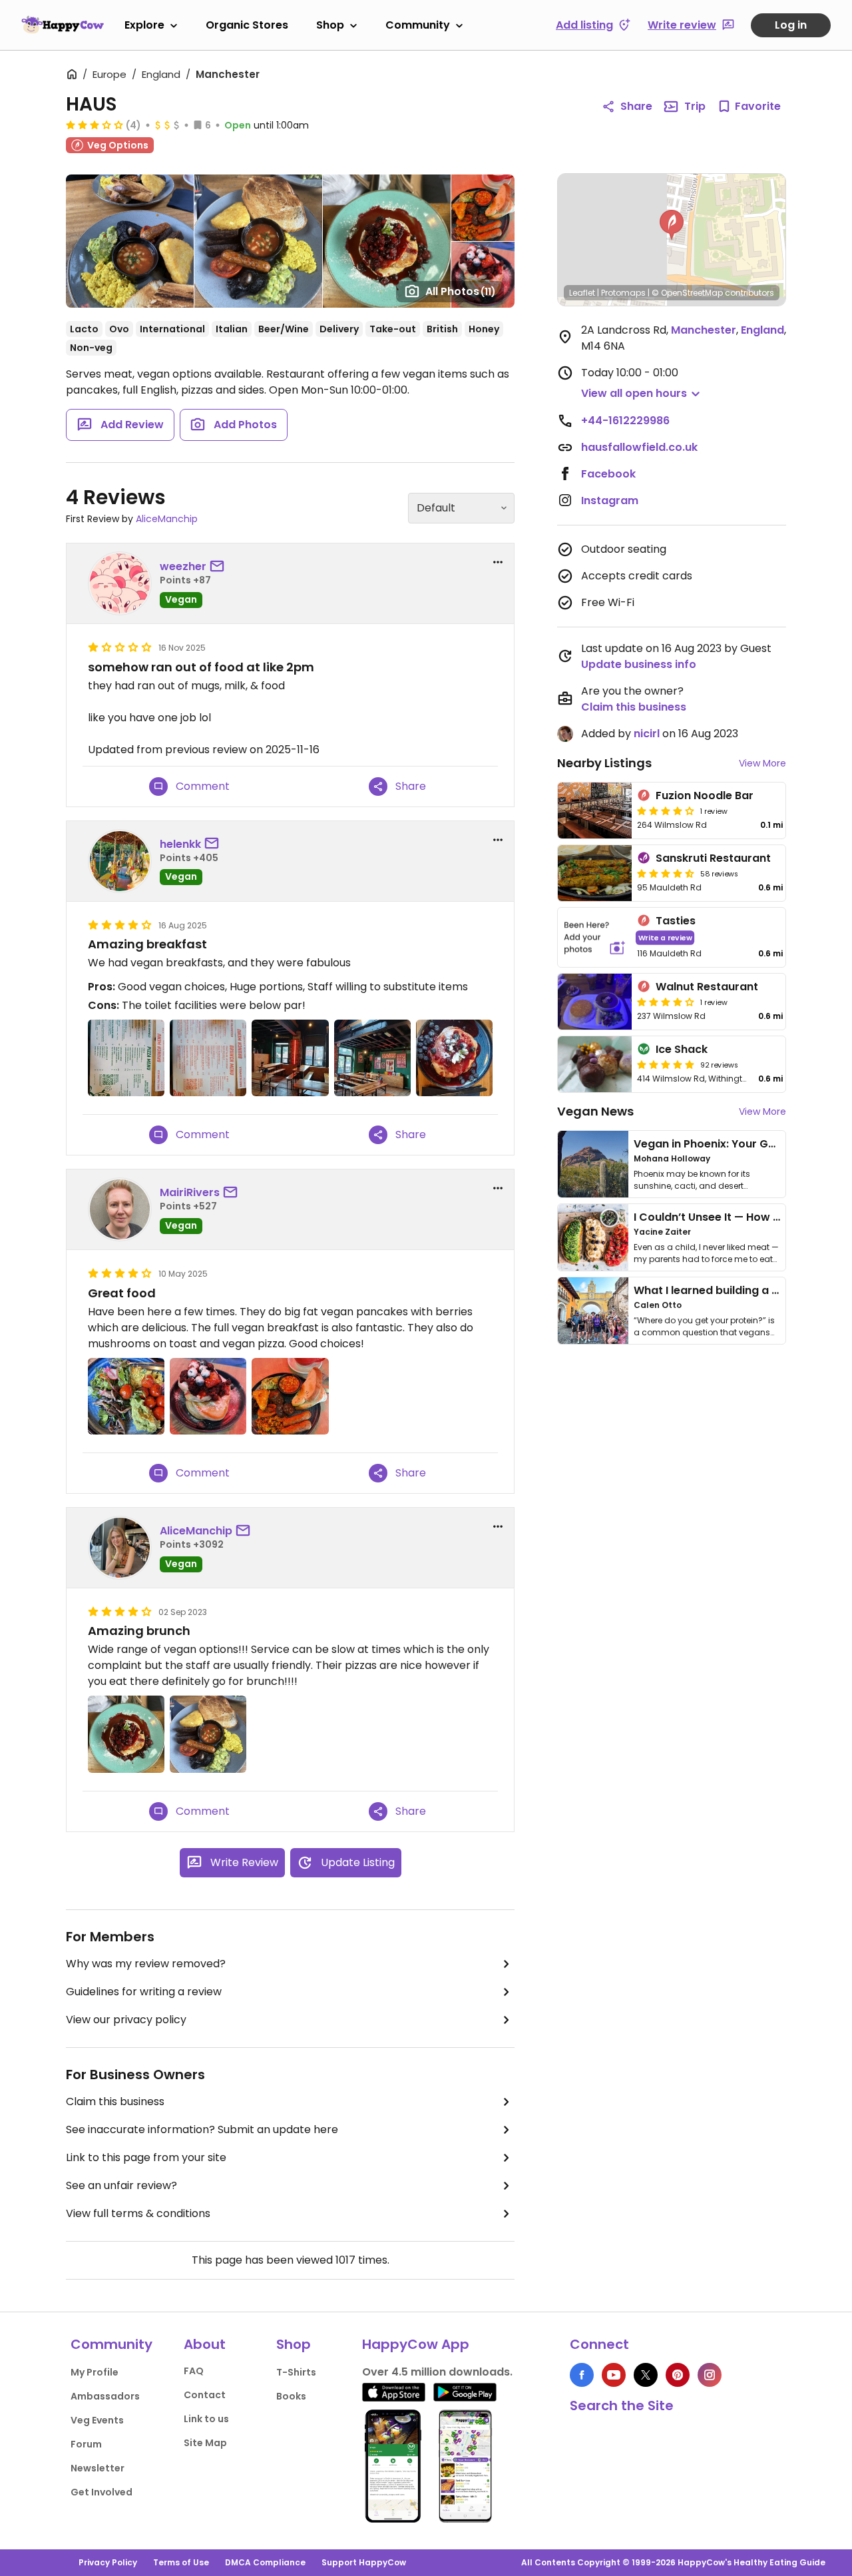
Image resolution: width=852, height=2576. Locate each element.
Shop (330, 25)
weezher (183, 566)
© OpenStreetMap (687, 293)
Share (636, 106)
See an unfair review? (121, 2185)
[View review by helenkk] (120, 861)
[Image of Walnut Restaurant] (595, 1002)
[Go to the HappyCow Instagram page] (710, 2375)
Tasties (676, 921)
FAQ (194, 2371)
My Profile (95, 2372)
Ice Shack (682, 1049)
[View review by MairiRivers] (120, 1209)
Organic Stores (247, 25)
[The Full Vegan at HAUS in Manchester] (290, 1396)
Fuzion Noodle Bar (705, 796)
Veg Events (97, 2420)
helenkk (180, 844)
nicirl (647, 734)
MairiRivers (190, 1192)
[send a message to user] (220, 567)
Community (418, 25)
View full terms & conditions (138, 2213)
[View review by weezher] (120, 583)
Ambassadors (105, 2396)
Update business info (639, 664)
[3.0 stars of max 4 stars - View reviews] (95, 125)
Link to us (206, 2419)
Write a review (665, 937)
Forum (86, 2444)
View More (762, 763)
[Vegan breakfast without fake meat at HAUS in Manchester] (126, 1396)
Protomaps (623, 293)
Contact (205, 2395)
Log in (791, 25)
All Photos (461, 291)
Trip (695, 106)
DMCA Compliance (265, 2562)
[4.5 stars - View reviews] (666, 873)
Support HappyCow (364, 2562)
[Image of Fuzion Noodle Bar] (595, 810)
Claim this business (115, 2101)
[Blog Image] (593, 1164)
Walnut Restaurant (707, 987)
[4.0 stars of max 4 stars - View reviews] (666, 810)
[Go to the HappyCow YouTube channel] (614, 2375)
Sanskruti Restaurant (713, 858)
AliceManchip (167, 519)
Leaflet (582, 293)
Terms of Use (181, 2562)
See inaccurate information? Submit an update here (202, 2129)
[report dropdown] (498, 562)
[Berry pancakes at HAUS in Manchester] (208, 1396)
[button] (672, 225)
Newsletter (98, 2468)
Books (291, 2396)
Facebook (608, 474)
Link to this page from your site (146, 2157)
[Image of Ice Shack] (595, 1064)
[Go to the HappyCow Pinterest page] (678, 2375)
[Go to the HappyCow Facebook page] (582, 2375)
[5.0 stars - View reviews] (666, 1064)
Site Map (205, 2443)
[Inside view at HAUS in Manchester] (290, 1058)
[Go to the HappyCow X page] (646, 2375)
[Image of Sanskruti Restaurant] (595, 873)
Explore (144, 25)
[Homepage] (63, 25)
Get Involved (102, 2492)
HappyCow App (416, 2344)
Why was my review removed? (146, 1964)
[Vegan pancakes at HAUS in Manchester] (454, 1058)
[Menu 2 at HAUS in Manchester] (126, 1058)
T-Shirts (296, 2372)
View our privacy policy (126, 2020)
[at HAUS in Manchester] (126, 1734)
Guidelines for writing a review (144, 1992)
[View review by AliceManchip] (120, 1548)
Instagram (610, 500)
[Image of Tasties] (595, 937)
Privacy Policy (108, 2562)
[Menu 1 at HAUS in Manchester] (208, 1058)
